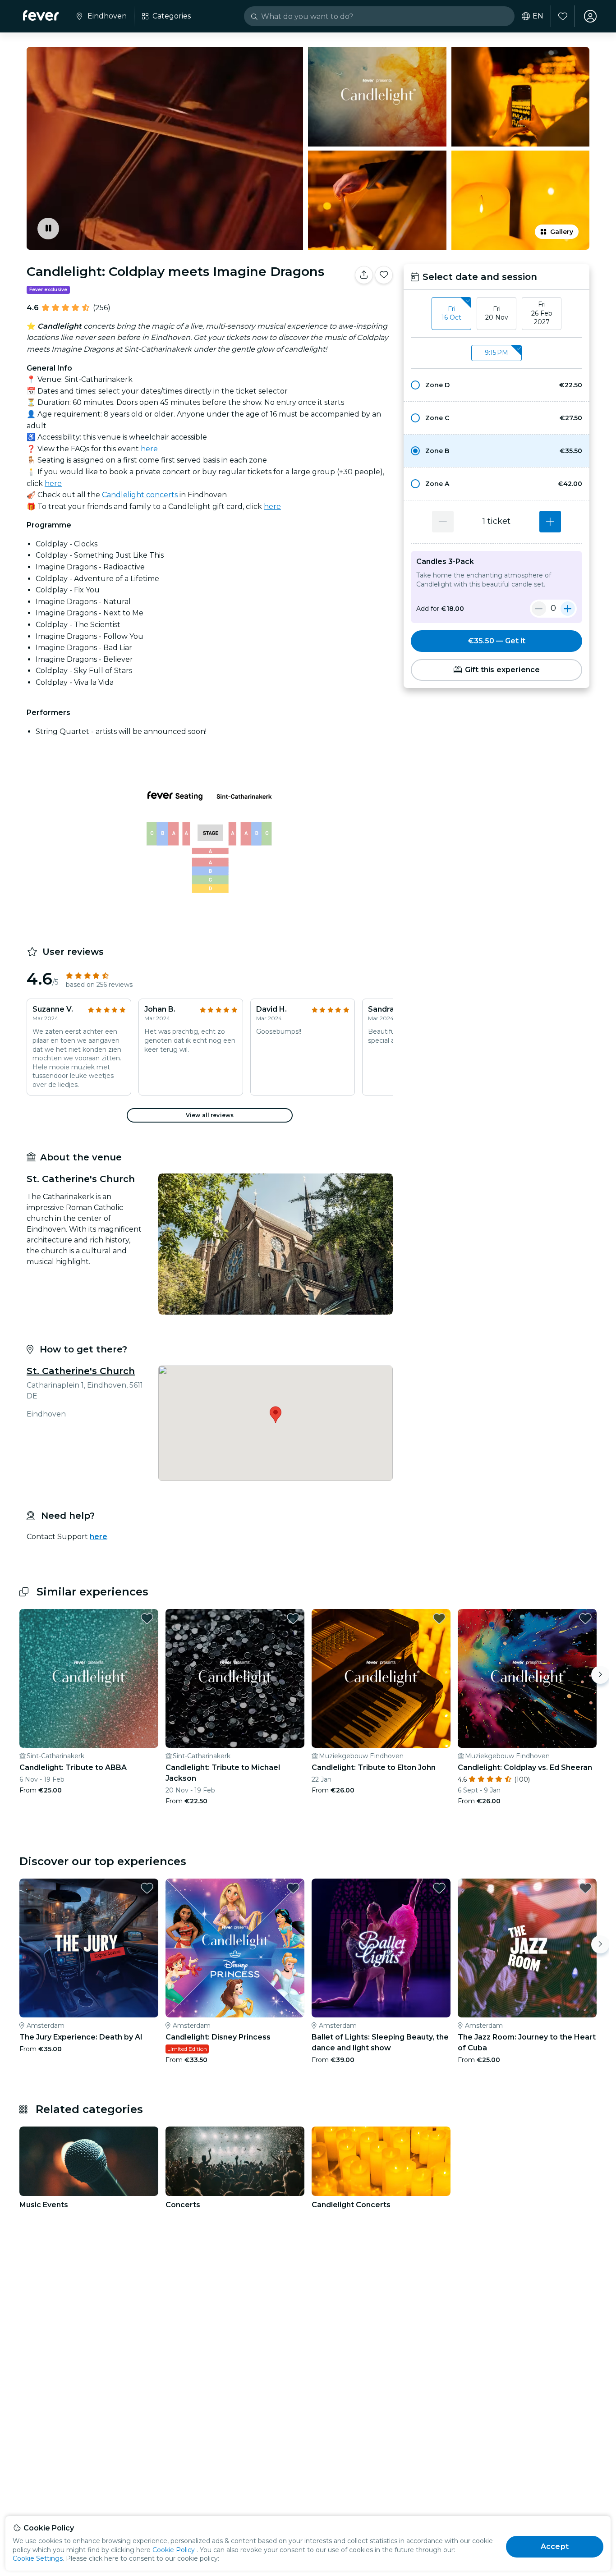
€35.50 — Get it (497, 641)
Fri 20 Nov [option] (497, 313)
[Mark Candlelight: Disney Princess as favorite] (293, 1888)
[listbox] (496, 314)
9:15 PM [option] (496, 353)
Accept (555, 2546)
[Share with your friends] (364, 275)
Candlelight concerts (140, 495)
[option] (496, 385)
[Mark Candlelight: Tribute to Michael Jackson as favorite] (293, 1618)
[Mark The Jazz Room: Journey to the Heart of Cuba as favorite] (585, 1888)
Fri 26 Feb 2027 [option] (542, 313)
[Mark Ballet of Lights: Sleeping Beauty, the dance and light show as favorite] (439, 1888)
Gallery (562, 232)
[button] (496, 385)
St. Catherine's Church (81, 1371)
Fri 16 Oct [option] (451, 313)
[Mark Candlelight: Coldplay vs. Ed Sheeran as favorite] (585, 1618)
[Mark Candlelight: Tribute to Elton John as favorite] (439, 1618)
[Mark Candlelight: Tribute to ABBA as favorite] (147, 1618)
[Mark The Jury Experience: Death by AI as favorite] (147, 1888)
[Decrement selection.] (443, 522)
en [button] (538, 16)
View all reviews (210, 1115)
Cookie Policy (174, 2550)
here (149, 449)
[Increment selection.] (550, 522)
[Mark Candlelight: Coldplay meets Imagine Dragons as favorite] (384, 275)
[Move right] (600, 1675)
